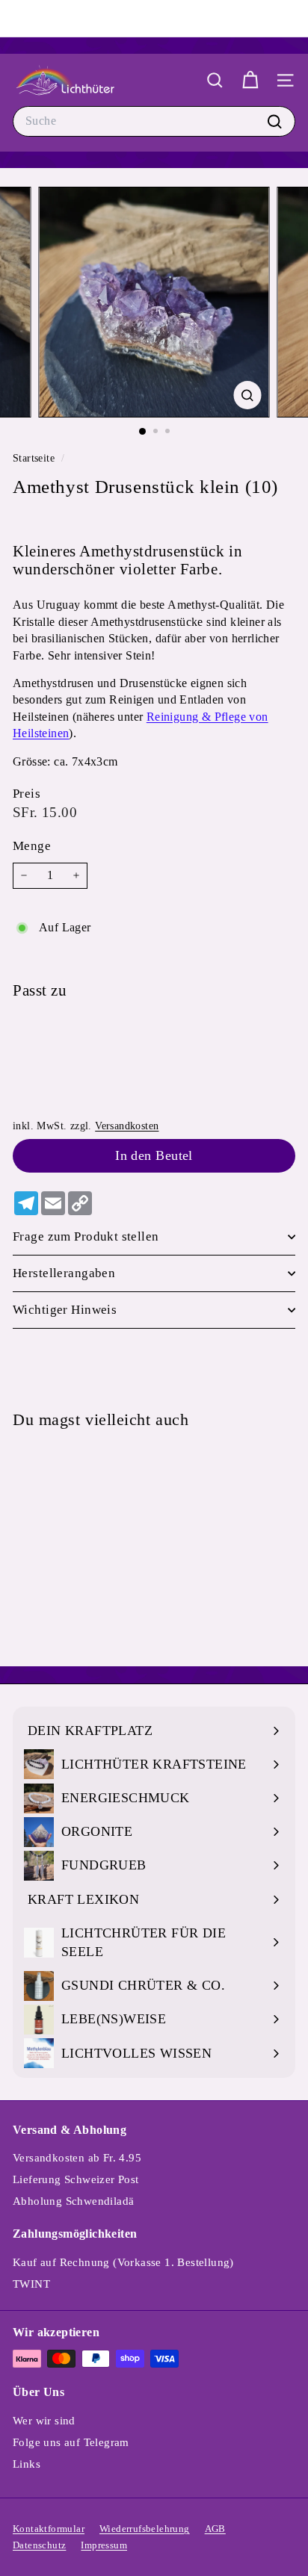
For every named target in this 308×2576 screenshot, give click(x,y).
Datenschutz (39, 2545)
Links (27, 2464)
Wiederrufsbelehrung (145, 2529)
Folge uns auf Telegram (71, 2442)
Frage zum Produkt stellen (86, 1236)
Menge (32, 846)
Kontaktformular (49, 2529)
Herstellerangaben (64, 1273)
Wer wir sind (44, 2421)
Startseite (35, 458)
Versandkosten (127, 1126)
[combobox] (154, 121)
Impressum (104, 2545)
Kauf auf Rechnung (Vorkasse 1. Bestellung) (123, 2262)
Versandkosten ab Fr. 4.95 (77, 2158)
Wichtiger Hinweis (65, 1310)
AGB (215, 2529)
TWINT (31, 2284)
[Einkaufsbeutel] (250, 80)
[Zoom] (248, 395)
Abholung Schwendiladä (73, 2201)
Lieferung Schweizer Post (76, 2179)
